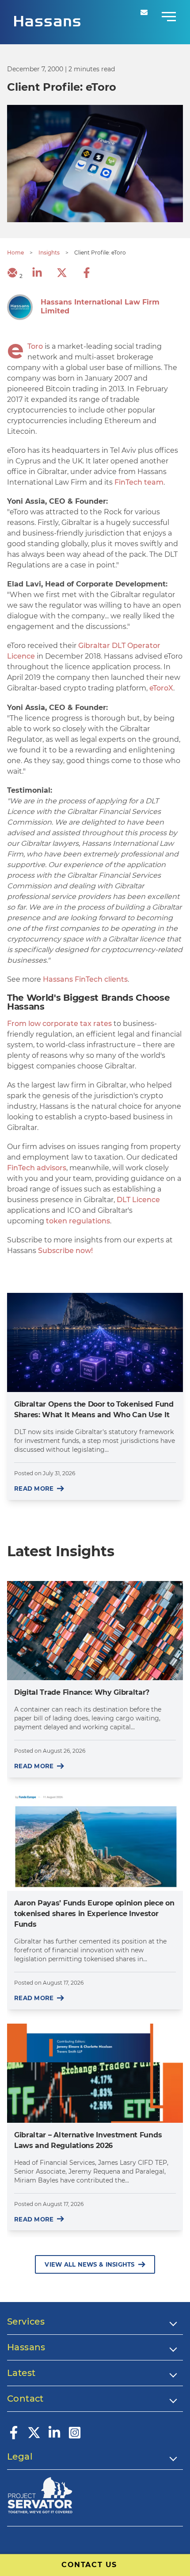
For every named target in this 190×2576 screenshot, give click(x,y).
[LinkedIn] (54, 2437)
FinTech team (139, 482)
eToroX (161, 688)
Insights (49, 253)
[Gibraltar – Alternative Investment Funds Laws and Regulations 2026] (95, 2073)
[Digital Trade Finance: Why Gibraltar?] (95, 1631)
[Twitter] (34, 2437)
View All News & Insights (89, 2264)
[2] (12, 276)
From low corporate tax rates (59, 1024)
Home (15, 253)
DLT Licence (138, 1200)
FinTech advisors (37, 1168)
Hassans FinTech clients (85, 979)
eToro (35, 346)
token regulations (78, 1221)
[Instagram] (75, 2437)
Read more (34, 1489)
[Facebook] (14, 2437)
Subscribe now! (65, 1251)
